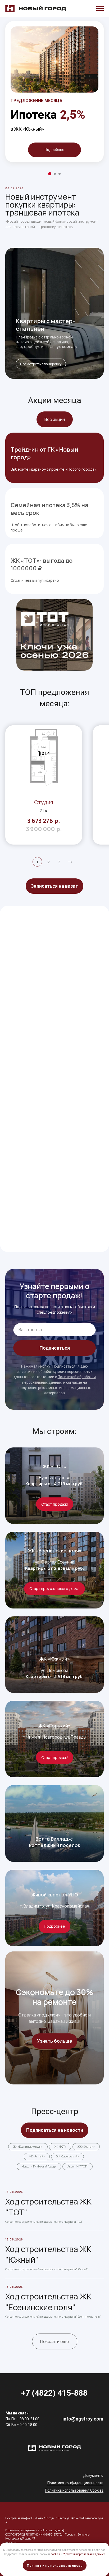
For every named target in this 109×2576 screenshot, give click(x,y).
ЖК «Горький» (54, 1726)
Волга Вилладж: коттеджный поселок (55, 1842)
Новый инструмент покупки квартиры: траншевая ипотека (42, 205)
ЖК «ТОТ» (55, 1466)
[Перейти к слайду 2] (55, 174)
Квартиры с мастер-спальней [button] (45, 325)
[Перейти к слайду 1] (50, 174)
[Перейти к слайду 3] (60, 174)
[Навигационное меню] (100, 9)
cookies (56, 2554)
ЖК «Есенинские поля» (55, 1551)
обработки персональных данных (84, 2554)
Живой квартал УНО (55, 1895)
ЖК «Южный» (55, 1659)
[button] (54, 886)
